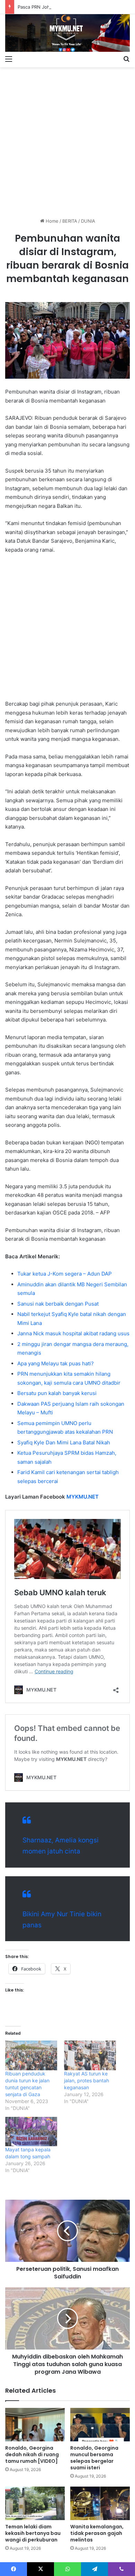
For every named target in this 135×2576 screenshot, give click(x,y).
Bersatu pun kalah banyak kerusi (57, 1393)
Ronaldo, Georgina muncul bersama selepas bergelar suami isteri (94, 2458)
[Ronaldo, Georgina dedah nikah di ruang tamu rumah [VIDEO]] (35, 2425)
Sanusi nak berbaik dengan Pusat (58, 1304)
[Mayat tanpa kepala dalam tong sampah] (31, 2132)
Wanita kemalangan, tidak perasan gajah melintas (97, 2533)
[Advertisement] (67, 140)
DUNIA (88, 221)
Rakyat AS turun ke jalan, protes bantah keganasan (87, 2080)
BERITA (70, 221)
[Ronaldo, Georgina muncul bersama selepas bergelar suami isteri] (100, 2425)
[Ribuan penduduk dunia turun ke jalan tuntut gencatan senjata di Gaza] (31, 2055)
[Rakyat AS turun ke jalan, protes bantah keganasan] (90, 2055)
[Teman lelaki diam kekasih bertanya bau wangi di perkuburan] (35, 2503)
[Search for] (126, 59)
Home (51, 221)
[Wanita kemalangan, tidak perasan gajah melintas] (100, 2503)
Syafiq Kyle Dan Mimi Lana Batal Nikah (64, 1442)
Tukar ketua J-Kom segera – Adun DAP (65, 1274)
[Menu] (9, 59)
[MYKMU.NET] (67, 33)
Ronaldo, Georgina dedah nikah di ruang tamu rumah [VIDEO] (32, 2454)
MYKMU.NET (83, 1497)
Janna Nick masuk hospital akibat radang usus (73, 1333)
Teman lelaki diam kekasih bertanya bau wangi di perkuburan (33, 2533)
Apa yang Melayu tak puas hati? (56, 1363)
